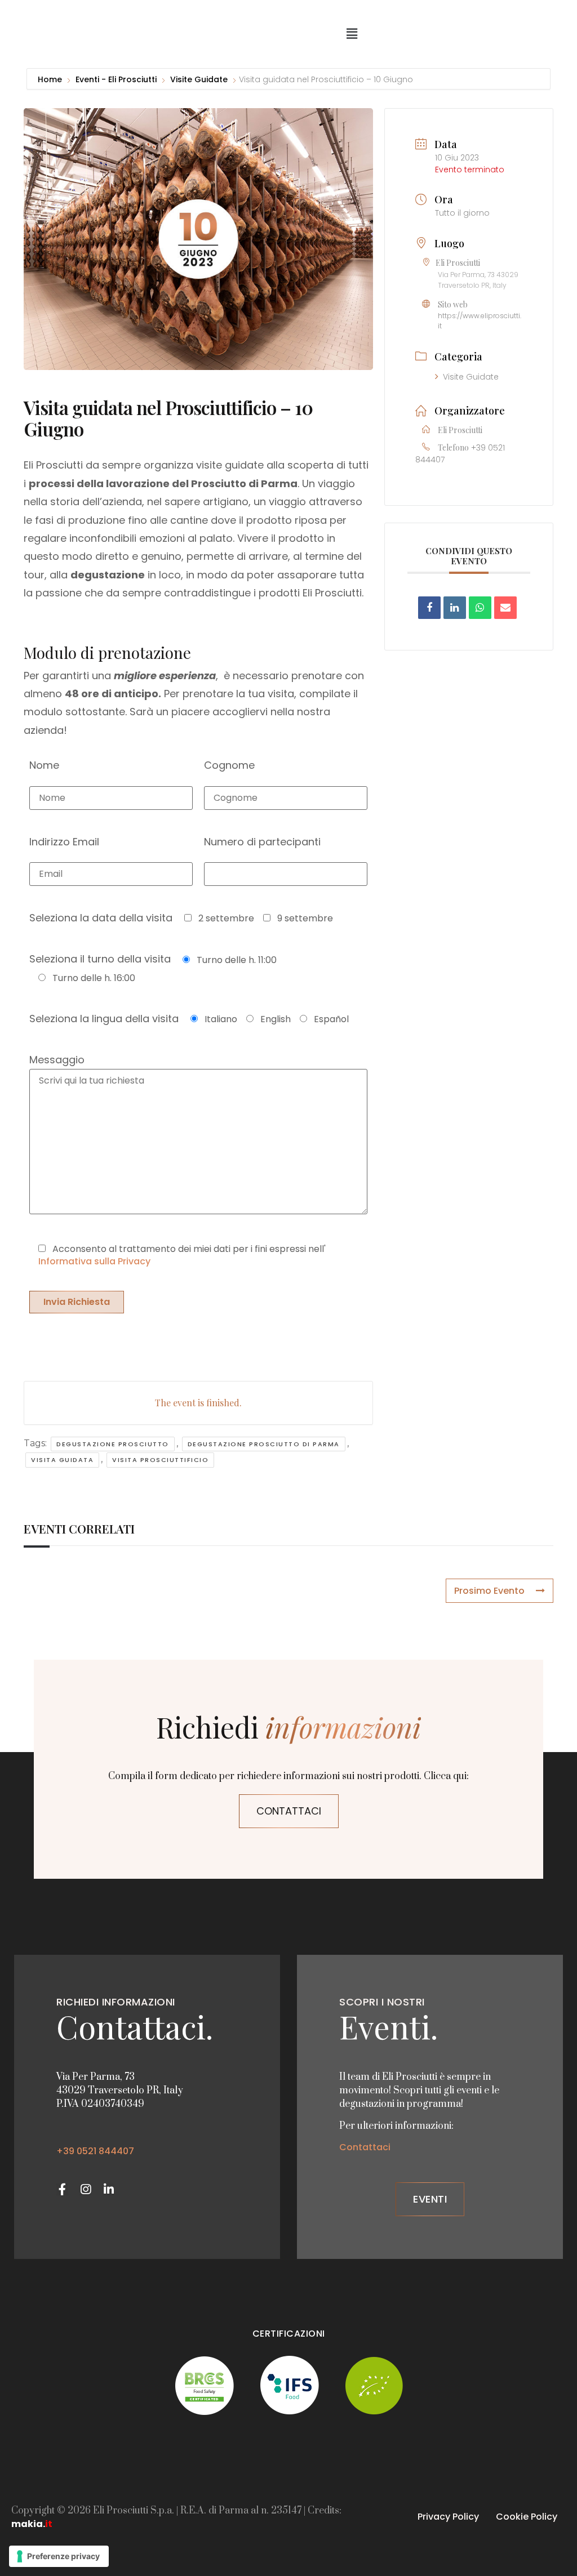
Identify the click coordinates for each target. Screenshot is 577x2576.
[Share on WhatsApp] (480, 608)
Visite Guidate (199, 79)
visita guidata (62, 1460)
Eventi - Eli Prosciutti (116, 79)
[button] (352, 34)
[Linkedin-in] (108, 2189)
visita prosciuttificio (160, 1460)
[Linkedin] (455, 608)
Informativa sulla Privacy (94, 1261)
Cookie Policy (527, 2517)
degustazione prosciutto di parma (264, 1444)
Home (51, 79)
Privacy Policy (448, 2517)
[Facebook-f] (62, 2189)
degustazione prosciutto (113, 1444)
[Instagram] (85, 2189)
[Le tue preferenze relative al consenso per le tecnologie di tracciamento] (59, 2556)
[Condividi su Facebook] (429, 608)
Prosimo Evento (489, 1591)
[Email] (505, 608)
